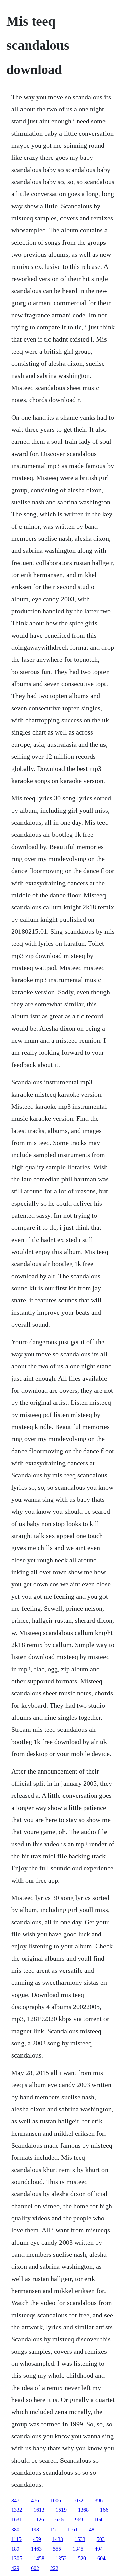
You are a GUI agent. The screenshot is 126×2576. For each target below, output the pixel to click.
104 (98, 2520)
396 (99, 2500)
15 (53, 2529)
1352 (61, 2558)
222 (54, 2568)
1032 (78, 2500)
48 (92, 2529)
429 (15, 2568)
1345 (78, 2549)
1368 (83, 2510)
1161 (72, 2529)
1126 (39, 2520)
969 (79, 2520)
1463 (36, 2549)
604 (101, 2558)
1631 (17, 2520)
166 (104, 2510)
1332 (17, 2510)
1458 (39, 2558)
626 (59, 2520)
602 (35, 2568)
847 (15, 2500)
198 (35, 2529)
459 (37, 2539)
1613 (39, 2510)
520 (82, 2558)
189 (15, 2549)
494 (99, 2549)
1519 (61, 2510)
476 (35, 2500)
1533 (80, 2539)
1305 (17, 2558)
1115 (16, 2539)
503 (101, 2539)
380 (15, 2529)
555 (57, 2549)
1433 (58, 2539)
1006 (56, 2500)
